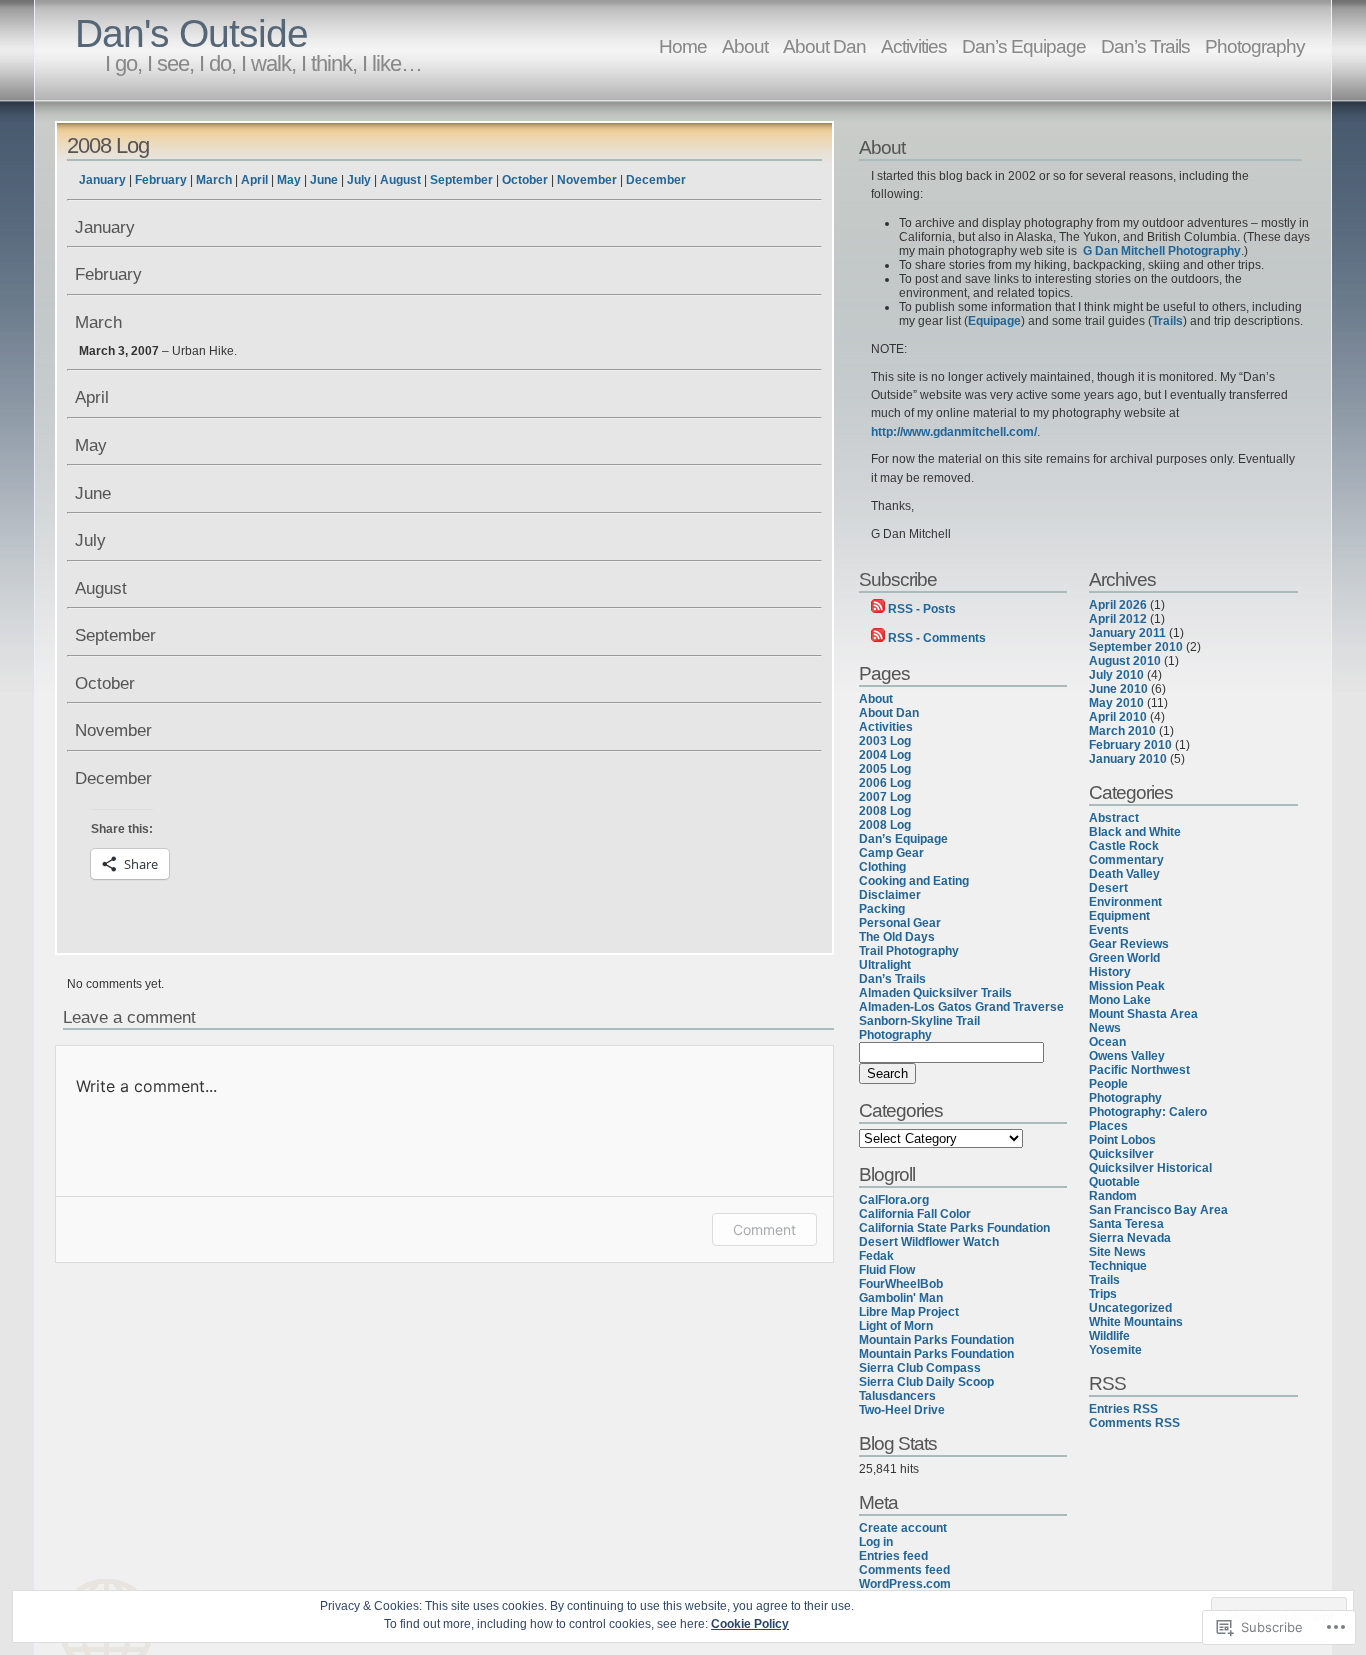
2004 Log (885, 755)
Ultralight (885, 965)
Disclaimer (890, 895)
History (1110, 972)
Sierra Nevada (1130, 1238)
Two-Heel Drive (902, 1410)
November (587, 180)
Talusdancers (897, 1396)
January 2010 (1128, 759)
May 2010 (1116, 703)
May (289, 180)
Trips (1103, 1294)
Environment (1125, 902)
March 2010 (1122, 731)
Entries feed (893, 1556)
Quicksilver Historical (1150, 1168)
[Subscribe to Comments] (878, 638)
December (656, 180)
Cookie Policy (750, 1624)
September (461, 180)
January (102, 180)
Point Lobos (1122, 1140)
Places (1108, 1126)
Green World (1124, 958)
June (324, 180)
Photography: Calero (1148, 1112)
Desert (1108, 888)
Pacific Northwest (1139, 1070)
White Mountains (1136, 1322)
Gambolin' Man (901, 1298)
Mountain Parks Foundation (936, 1340)
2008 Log (108, 145)
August (400, 180)
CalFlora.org (894, 1200)
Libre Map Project (909, 1312)
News (1105, 1028)
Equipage (994, 321)
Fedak (876, 1256)
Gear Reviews (1129, 944)
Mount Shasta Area (1143, 1014)
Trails (1167, 321)
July (359, 180)
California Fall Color (915, 1214)
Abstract (1114, 818)
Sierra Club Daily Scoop (926, 1382)
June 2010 (1118, 689)
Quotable (1114, 1182)
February (161, 180)
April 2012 (1118, 619)
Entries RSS (1123, 1409)
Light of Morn (896, 1326)
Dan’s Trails (1145, 46)
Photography (1255, 46)
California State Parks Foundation (954, 1228)
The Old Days (897, 937)
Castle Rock (1124, 846)
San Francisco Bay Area (1158, 1210)
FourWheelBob (901, 1284)
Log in (876, 1542)
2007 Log (885, 797)
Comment (764, 1229)
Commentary (1126, 860)
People (1108, 1084)
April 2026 (1118, 605)
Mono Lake (1120, 1000)
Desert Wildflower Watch (929, 1242)
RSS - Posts (922, 609)
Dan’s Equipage (1024, 46)
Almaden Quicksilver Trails (935, 993)
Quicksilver (1121, 1154)
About (745, 46)
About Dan (824, 46)
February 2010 (1130, 745)
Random (1113, 1196)
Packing (882, 909)
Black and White (1135, 832)
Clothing (882, 867)
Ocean (1107, 1042)
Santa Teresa (1126, 1224)
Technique (1118, 1266)
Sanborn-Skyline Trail (919, 1021)
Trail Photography (909, 951)
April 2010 (1118, 717)
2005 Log (885, 769)
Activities (914, 46)
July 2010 (1116, 675)
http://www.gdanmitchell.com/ (954, 432)
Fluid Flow (887, 1270)
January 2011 (1127, 633)
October (525, 180)
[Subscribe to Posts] (878, 609)
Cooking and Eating (914, 881)
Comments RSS (1134, 1423)
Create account (903, 1528)
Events (1109, 930)
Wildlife (1109, 1336)
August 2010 (1125, 661)
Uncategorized (1130, 1308)
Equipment (1119, 916)
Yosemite (1115, 1350)
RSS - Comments (937, 638)
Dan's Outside (191, 33)
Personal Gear (900, 923)
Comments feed (904, 1570)
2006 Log (885, 783)
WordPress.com (905, 1584)
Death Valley (1124, 874)
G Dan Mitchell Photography (1162, 251)
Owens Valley (1127, 1056)
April (254, 180)
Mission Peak (1127, 986)
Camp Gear (891, 853)
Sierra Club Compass (920, 1368)
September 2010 (1136, 647)
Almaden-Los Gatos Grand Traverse (961, 1007)
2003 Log (885, 741)
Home (683, 46)
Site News (1117, 1252)
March (214, 180)
